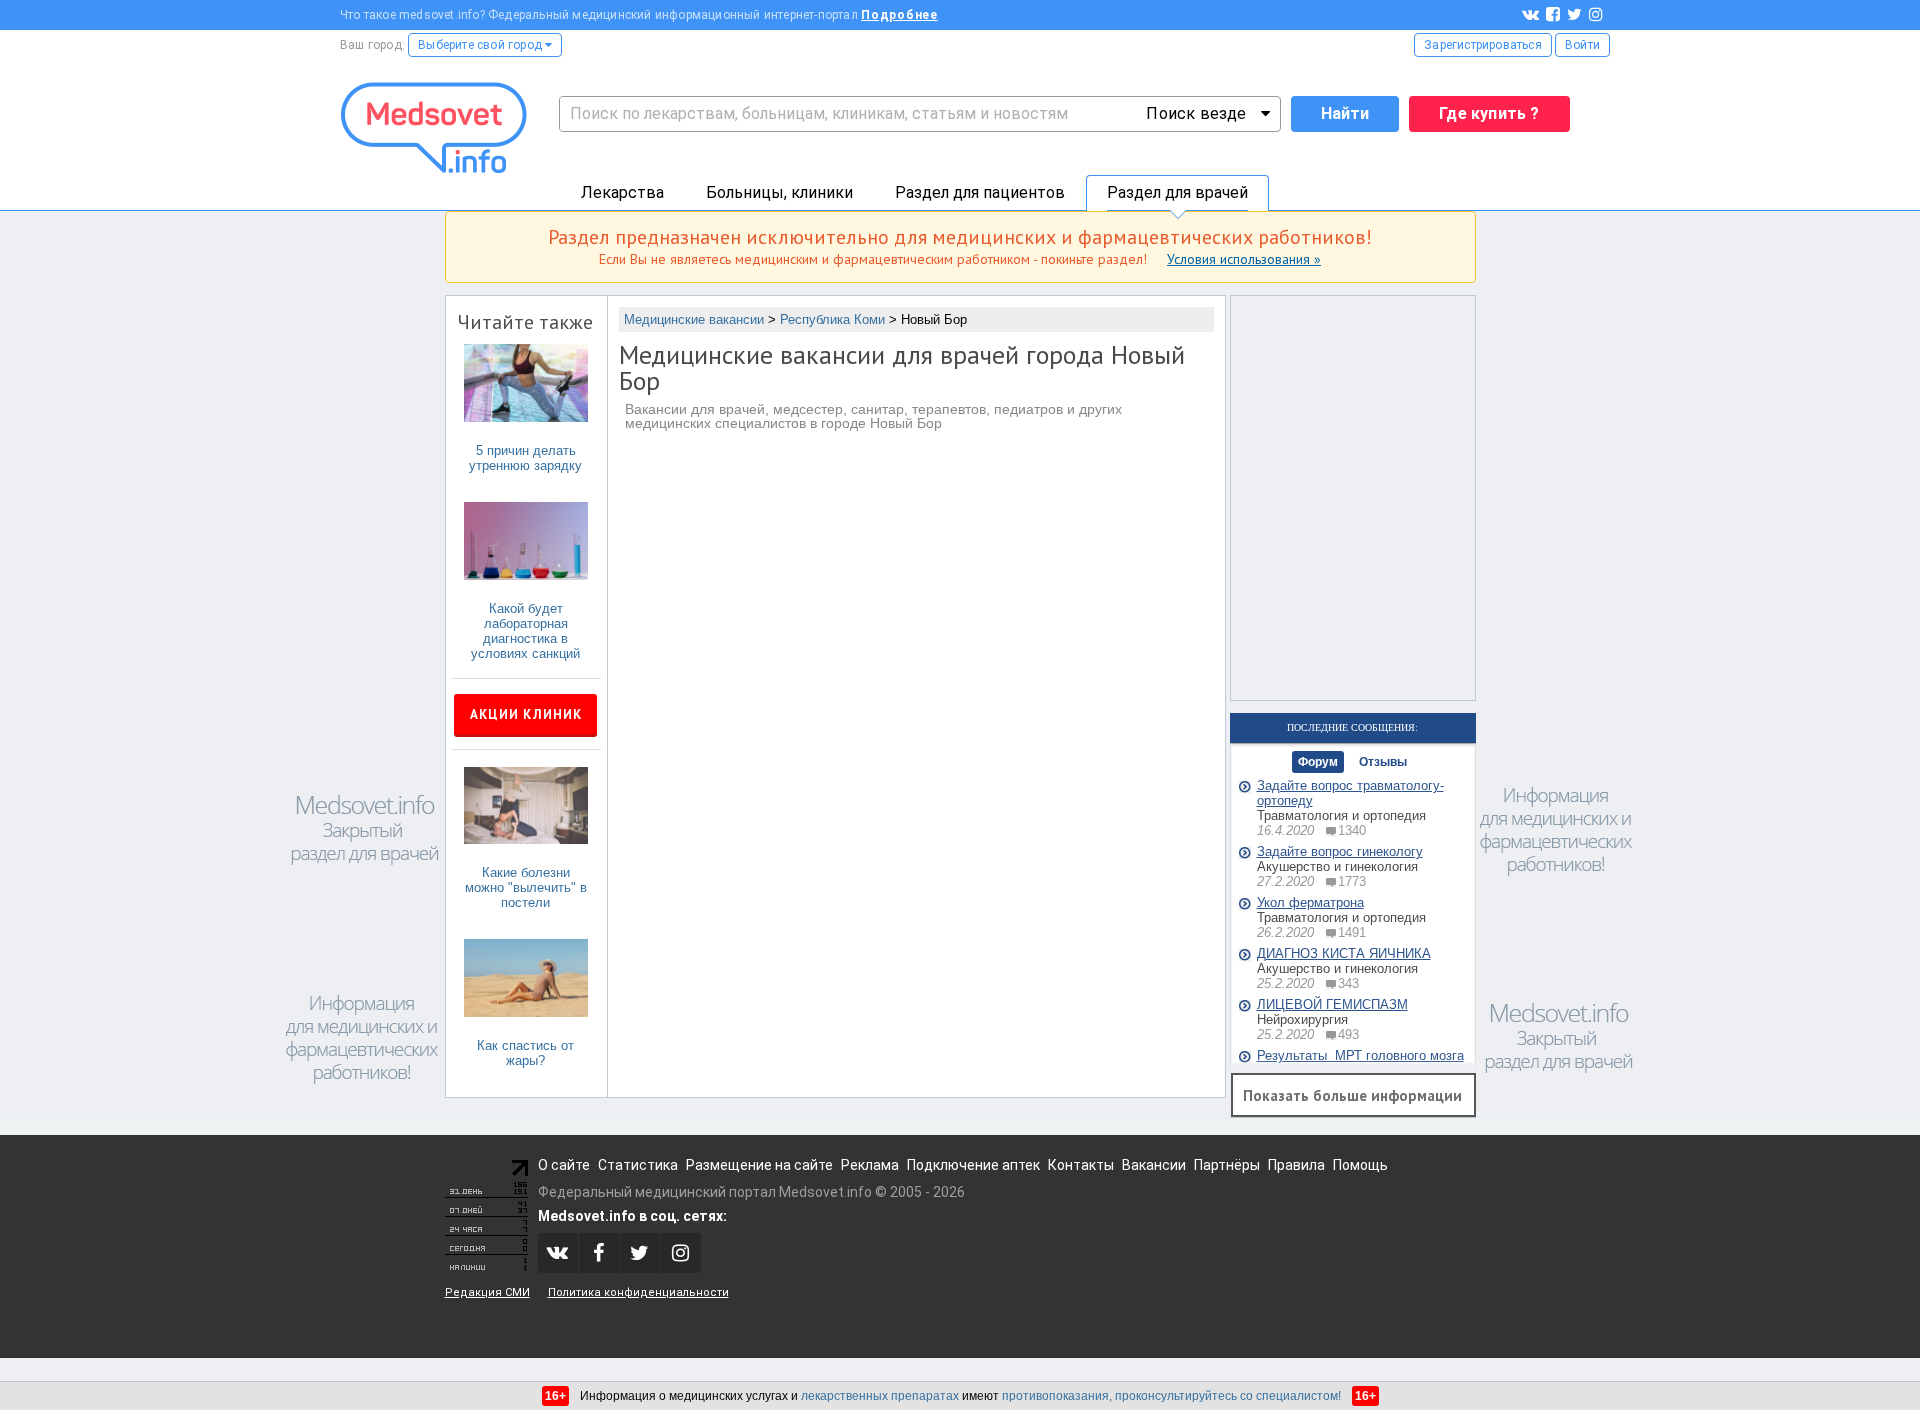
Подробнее (899, 15)
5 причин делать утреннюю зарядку (525, 458)
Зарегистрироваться (1483, 45)
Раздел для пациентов (980, 192)
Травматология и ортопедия (1341, 815)
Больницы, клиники (779, 192)
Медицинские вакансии (694, 319)
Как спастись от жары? (525, 1053)
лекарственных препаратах (880, 1396)
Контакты (1081, 1165)
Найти (1345, 113)
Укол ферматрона (1310, 902)
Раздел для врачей (1177, 192)
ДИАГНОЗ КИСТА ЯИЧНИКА (1344, 953)
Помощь (1360, 1165)
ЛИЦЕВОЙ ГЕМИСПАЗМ (1332, 1004)
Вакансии (1154, 1165)
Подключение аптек (973, 1165)
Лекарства (622, 192)
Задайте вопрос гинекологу (1340, 851)
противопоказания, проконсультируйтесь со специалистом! (1171, 1396)
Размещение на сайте (759, 1165)
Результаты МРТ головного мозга (1360, 1055)
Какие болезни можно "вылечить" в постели (526, 887)
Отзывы (1383, 762)
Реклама (870, 1165)
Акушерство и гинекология (1337, 866)
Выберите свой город (481, 45)
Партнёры (1227, 1165)
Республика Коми (832, 319)
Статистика (638, 1165)
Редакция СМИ (487, 1292)
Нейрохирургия (1302, 1019)
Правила (1296, 1165)
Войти (1582, 45)
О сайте (564, 1165)
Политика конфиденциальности (638, 1292)
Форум (1318, 762)
